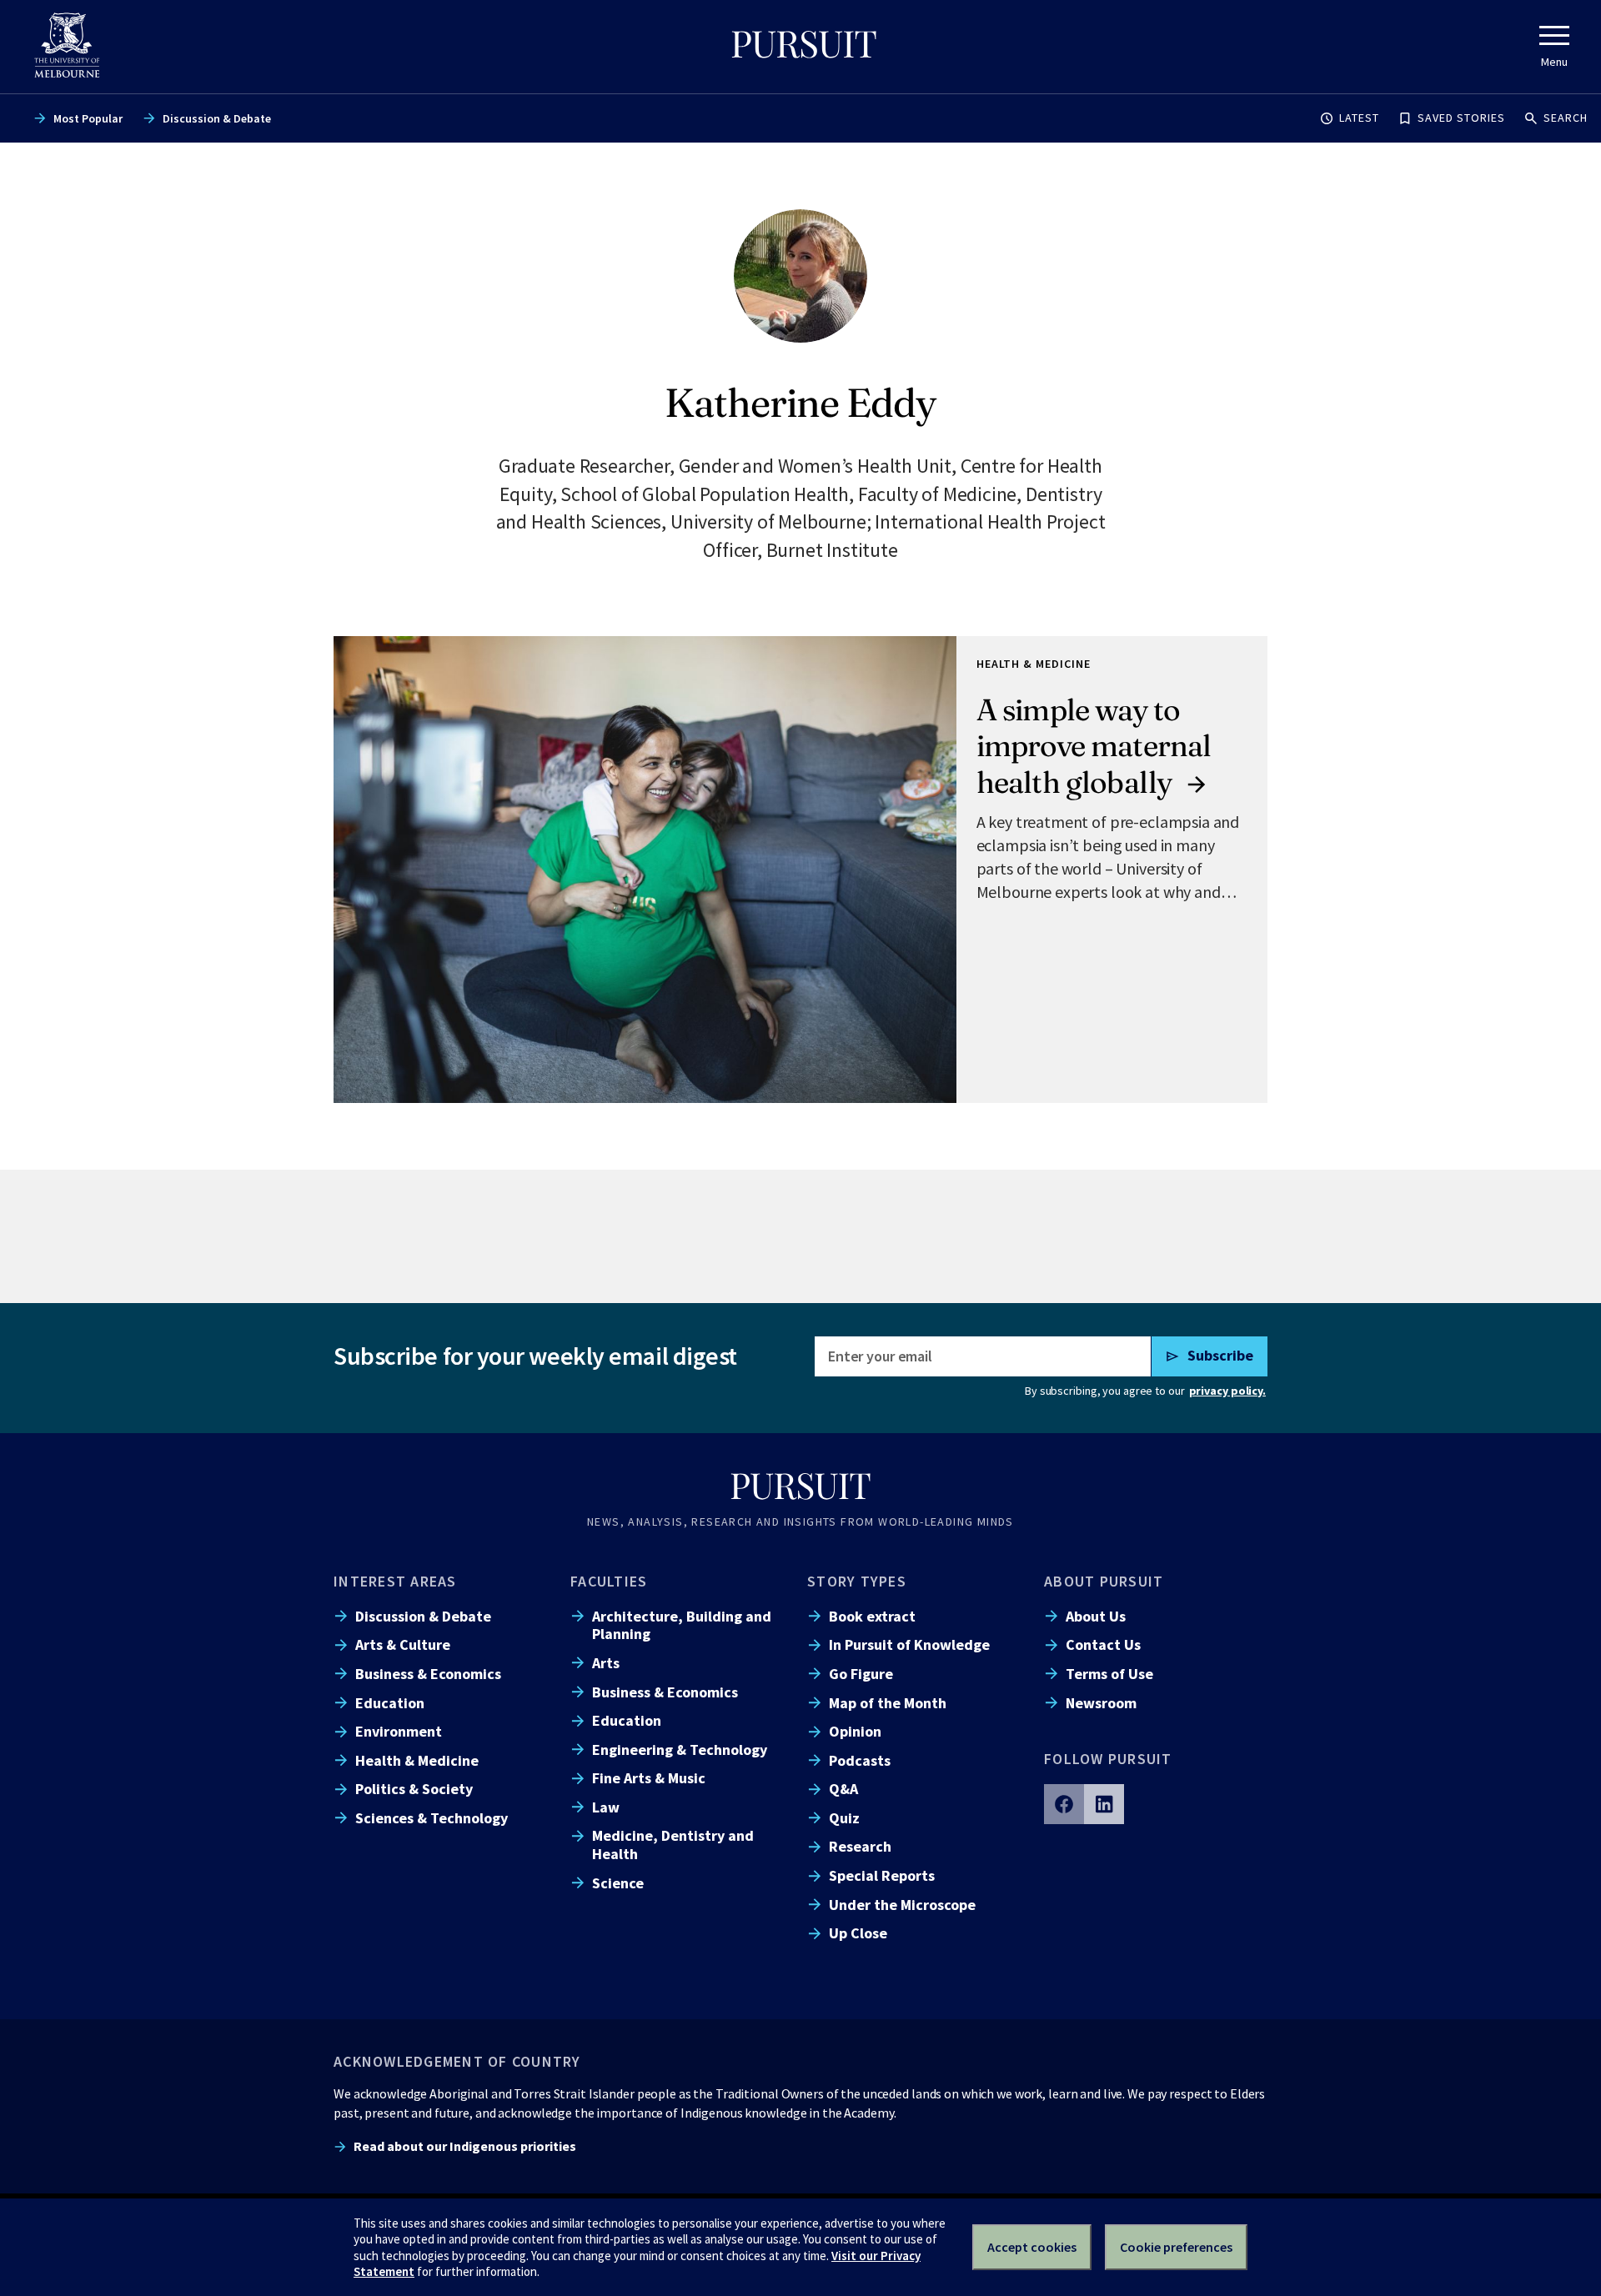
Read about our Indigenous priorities (465, 2146)
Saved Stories (1461, 118)
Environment (399, 1731)
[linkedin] (1104, 1804)
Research (860, 1846)
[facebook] (1064, 1804)
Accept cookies (1032, 2247)
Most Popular (88, 118)
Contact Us (1103, 1644)
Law (606, 1807)
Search (1566, 118)
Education (390, 1703)
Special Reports (882, 1875)
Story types (857, 1581)
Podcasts (860, 1760)
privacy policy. (1227, 1391)
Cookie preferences (1176, 2247)
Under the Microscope (902, 1905)
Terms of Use (1109, 1674)
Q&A (843, 1789)
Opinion (855, 1731)
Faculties (609, 1581)
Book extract (872, 1616)
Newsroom (1101, 1703)
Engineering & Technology (680, 1750)
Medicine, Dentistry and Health (673, 1844)
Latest (1359, 118)
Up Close (858, 1933)
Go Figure (861, 1674)
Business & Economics (428, 1674)
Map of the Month (888, 1703)
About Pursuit (1104, 1581)
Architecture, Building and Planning (682, 1625)
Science (618, 1883)
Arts (606, 1663)
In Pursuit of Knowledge (909, 1644)
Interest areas (395, 1581)
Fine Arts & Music (649, 1778)
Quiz (844, 1818)
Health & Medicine (417, 1760)
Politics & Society (414, 1789)
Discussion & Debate (217, 118)
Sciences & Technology (432, 1818)
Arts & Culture (403, 1644)
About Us (1096, 1616)
